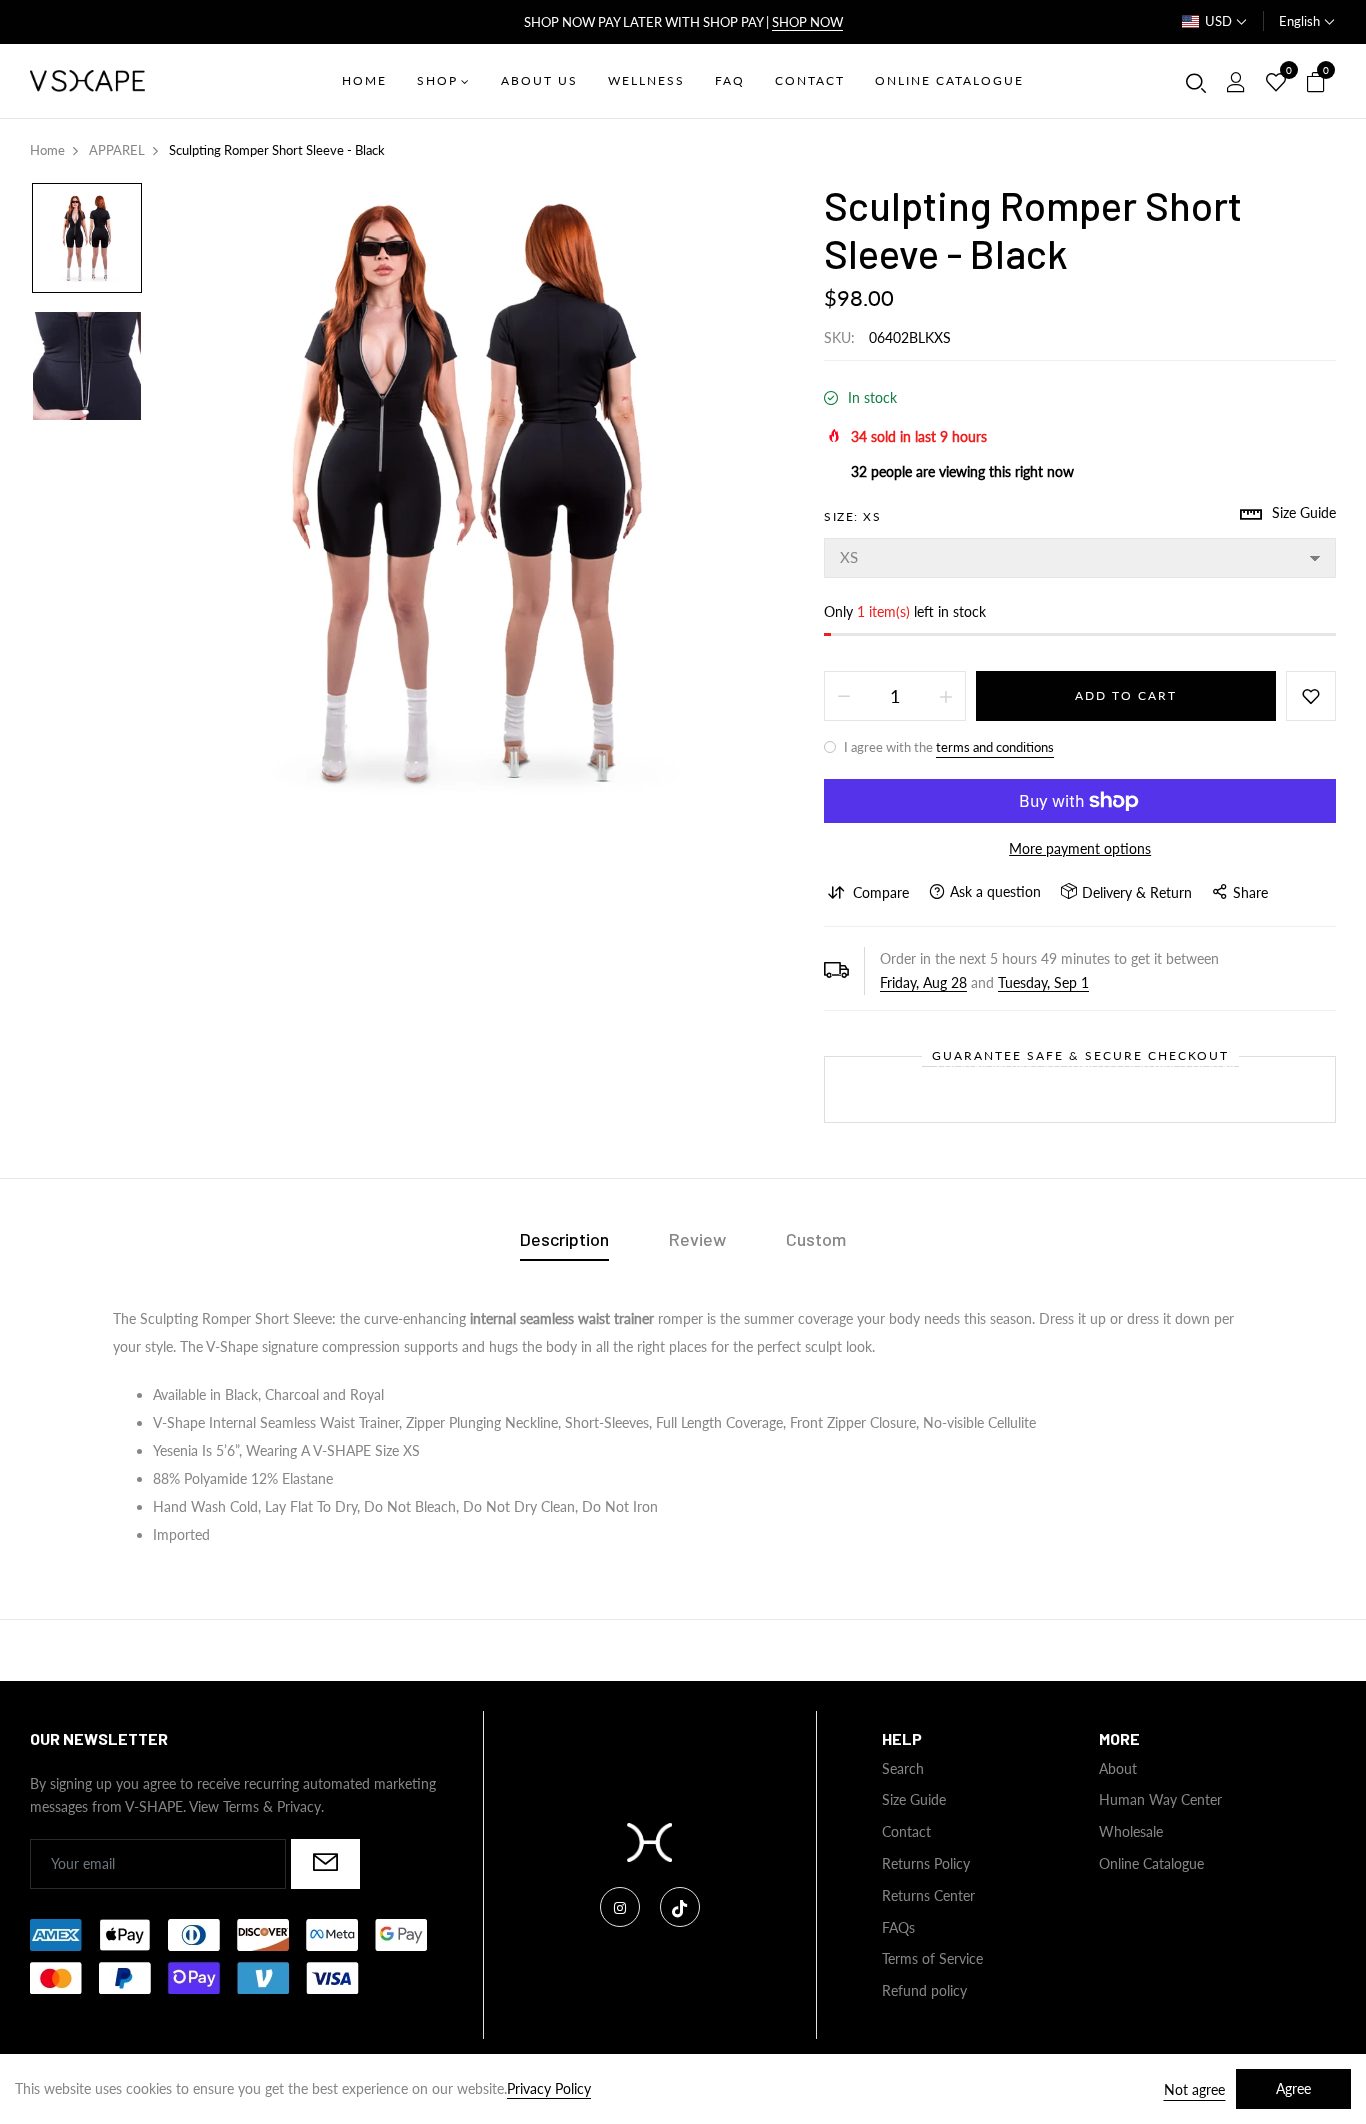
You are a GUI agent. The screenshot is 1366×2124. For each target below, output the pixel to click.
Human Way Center (1160, 1799)
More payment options (1080, 848)
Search (903, 1768)
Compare (881, 892)
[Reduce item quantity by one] (844, 696)
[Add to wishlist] (1311, 696)
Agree (1293, 2088)
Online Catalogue (1151, 1863)
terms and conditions (995, 747)
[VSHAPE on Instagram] (620, 1907)
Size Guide (914, 1799)
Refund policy (924, 1990)
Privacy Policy (549, 2088)
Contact (906, 1831)
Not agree (1194, 2089)
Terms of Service (932, 1958)
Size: (852, 516)
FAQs (898, 1927)
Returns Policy (926, 1863)
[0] (1276, 83)
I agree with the (947, 747)
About (1118, 1768)
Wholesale (1131, 1831)
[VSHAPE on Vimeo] (680, 1907)
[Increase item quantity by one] (946, 696)
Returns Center (928, 1895)
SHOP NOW (807, 22)
